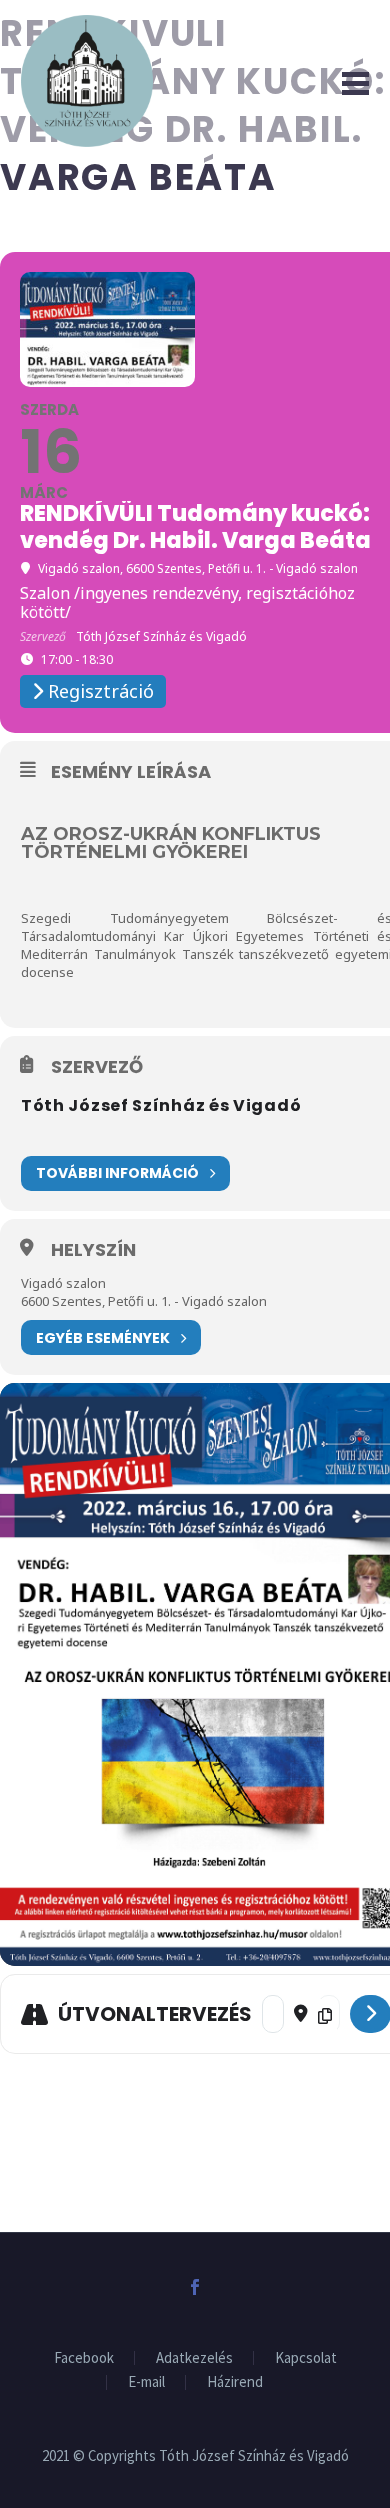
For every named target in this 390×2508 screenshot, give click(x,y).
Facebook (84, 2358)
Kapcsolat (306, 2358)
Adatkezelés (194, 2358)
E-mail (146, 2382)
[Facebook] (195, 2287)
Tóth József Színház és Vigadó (161, 1105)
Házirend (235, 2382)
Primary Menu (351, 81)
